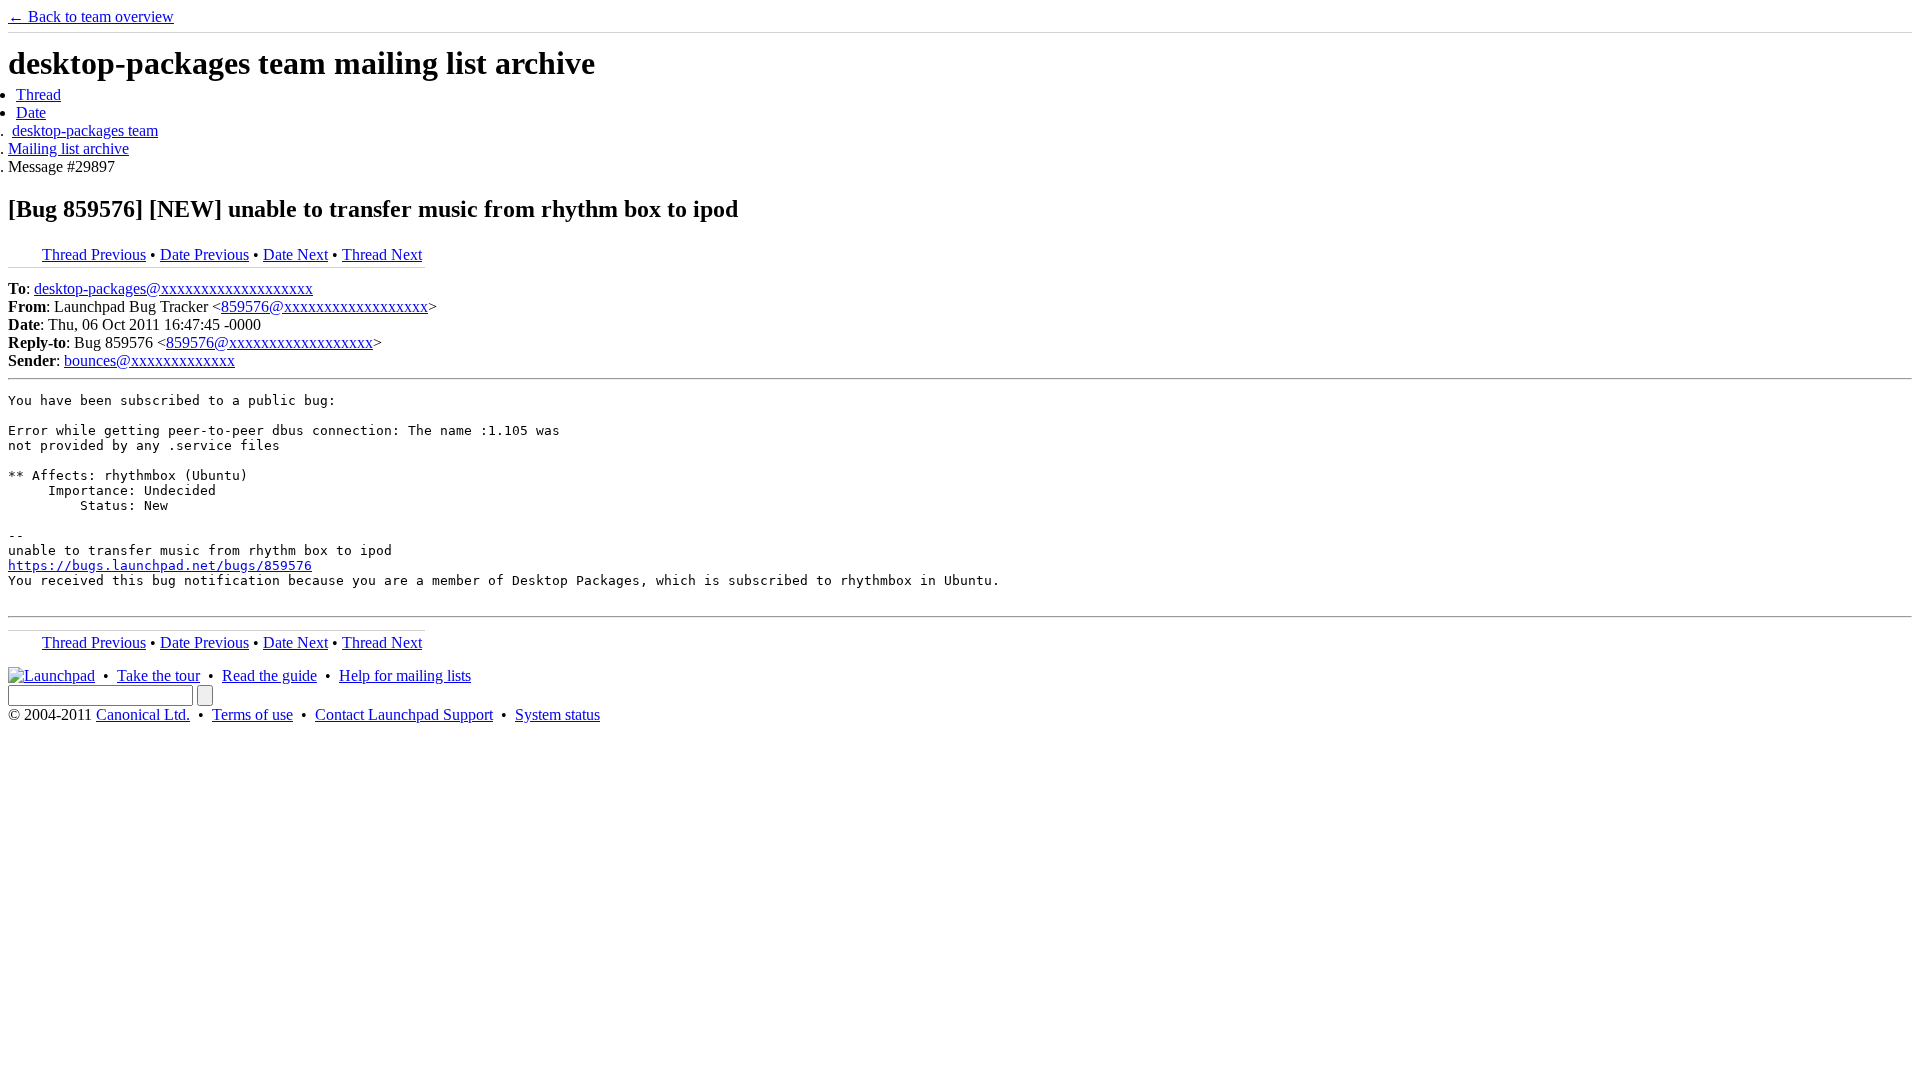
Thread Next (382, 254)
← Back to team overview (91, 16)
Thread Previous (94, 254)
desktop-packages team (85, 130)
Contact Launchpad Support (404, 714)
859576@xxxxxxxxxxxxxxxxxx (324, 306)
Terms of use (252, 714)
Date (31, 112)
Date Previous (204, 254)
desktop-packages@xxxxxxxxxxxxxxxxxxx (173, 288)
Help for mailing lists (405, 675)
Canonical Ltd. (143, 714)
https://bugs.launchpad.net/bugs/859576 (160, 565)
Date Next (295, 254)
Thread (38, 94)
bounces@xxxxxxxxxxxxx (149, 360)
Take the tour (158, 675)
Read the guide (269, 675)
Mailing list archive (68, 148)
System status (557, 714)
